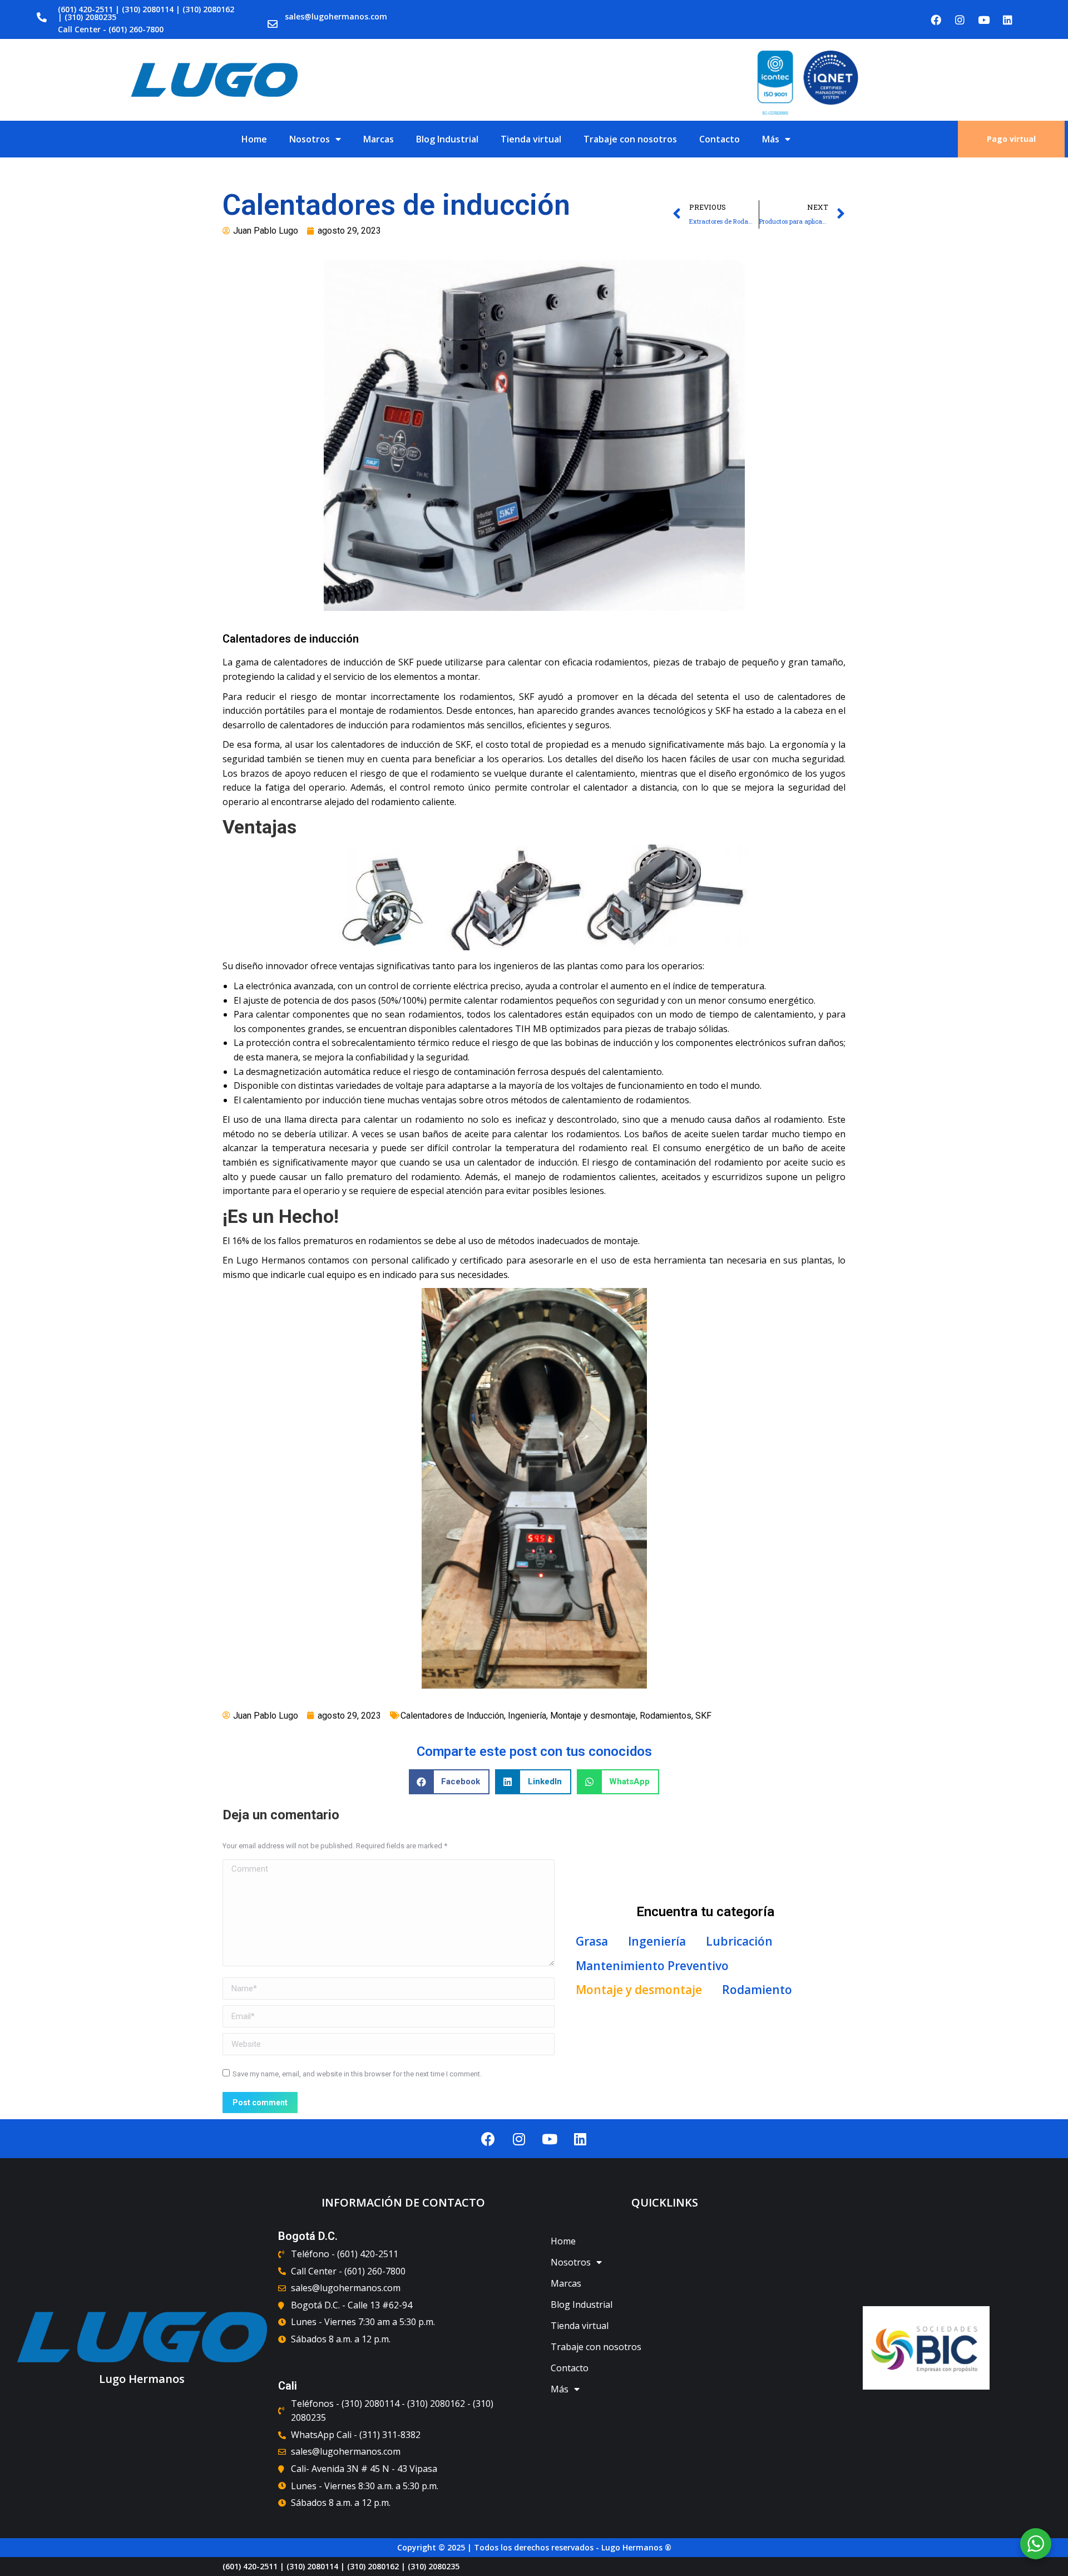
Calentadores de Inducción (452, 1716)
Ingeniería (527, 1716)
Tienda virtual (531, 139)
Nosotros (310, 139)
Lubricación (739, 1941)
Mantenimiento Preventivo (652, 1966)
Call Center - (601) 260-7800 (111, 29)
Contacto (720, 139)
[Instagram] (960, 19)
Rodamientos (666, 1716)
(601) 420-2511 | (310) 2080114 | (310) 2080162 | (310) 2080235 (146, 13)
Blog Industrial (447, 139)
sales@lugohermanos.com (336, 16)
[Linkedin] (1008, 19)
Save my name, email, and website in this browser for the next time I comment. (357, 2074)
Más (771, 139)
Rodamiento (757, 1990)
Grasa (592, 1941)
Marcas (379, 139)
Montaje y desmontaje (593, 1716)
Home (254, 139)
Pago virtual (1011, 139)
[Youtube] (984, 19)
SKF (703, 1716)
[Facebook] (936, 19)
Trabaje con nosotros (630, 139)
